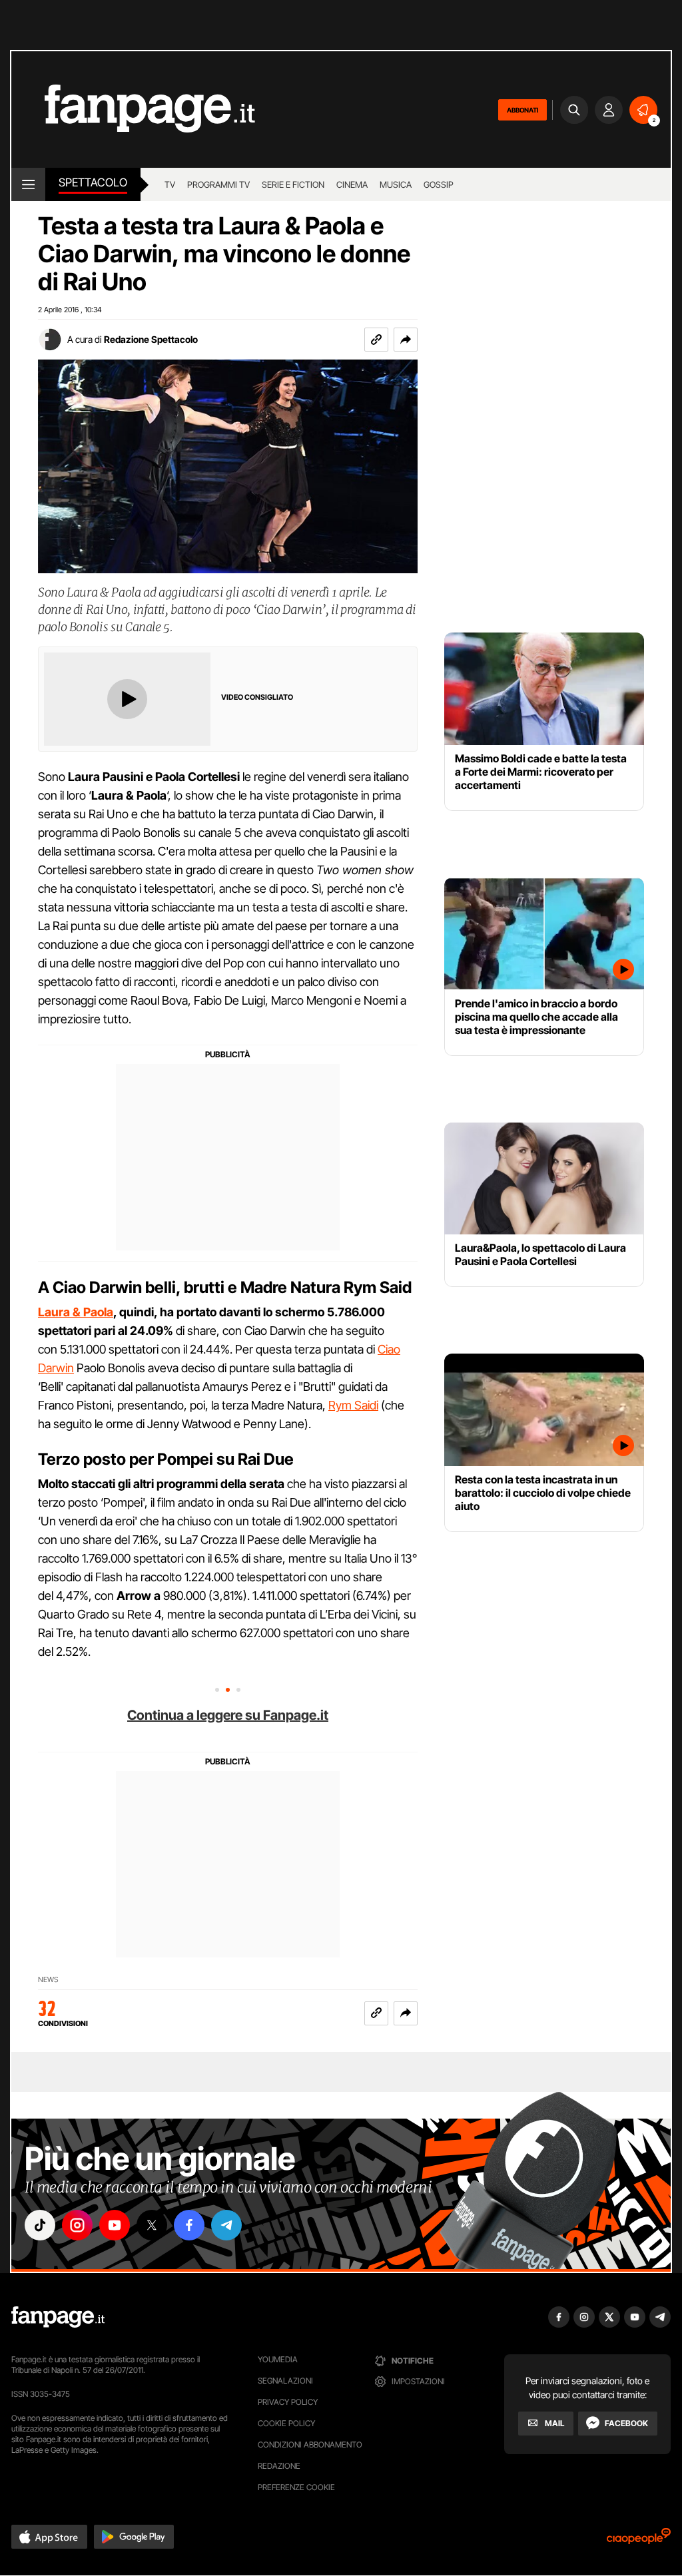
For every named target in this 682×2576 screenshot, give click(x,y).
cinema (352, 184)
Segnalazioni (285, 2381)
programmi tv (218, 184)
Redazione (279, 2466)
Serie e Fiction (293, 184)
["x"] (152, 2225)
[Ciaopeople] (639, 2540)
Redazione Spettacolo (151, 339)
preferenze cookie (296, 2487)
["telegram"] (226, 2225)
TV (170, 184)
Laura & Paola (76, 1312)
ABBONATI (522, 110)
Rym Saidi (353, 1405)
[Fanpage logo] (133, 110)
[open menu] (28, 184)
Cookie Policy (286, 2423)
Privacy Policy (288, 2402)
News (48, 1980)
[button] (406, 340)
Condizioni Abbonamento (310, 2445)
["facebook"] (189, 2225)
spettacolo (93, 182)
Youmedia (278, 2359)
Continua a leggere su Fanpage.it (228, 1715)
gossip (439, 184)
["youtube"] (115, 2225)
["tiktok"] (40, 2225)
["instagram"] (77, 2225)
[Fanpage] (58, 2317)
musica (396, 184)
